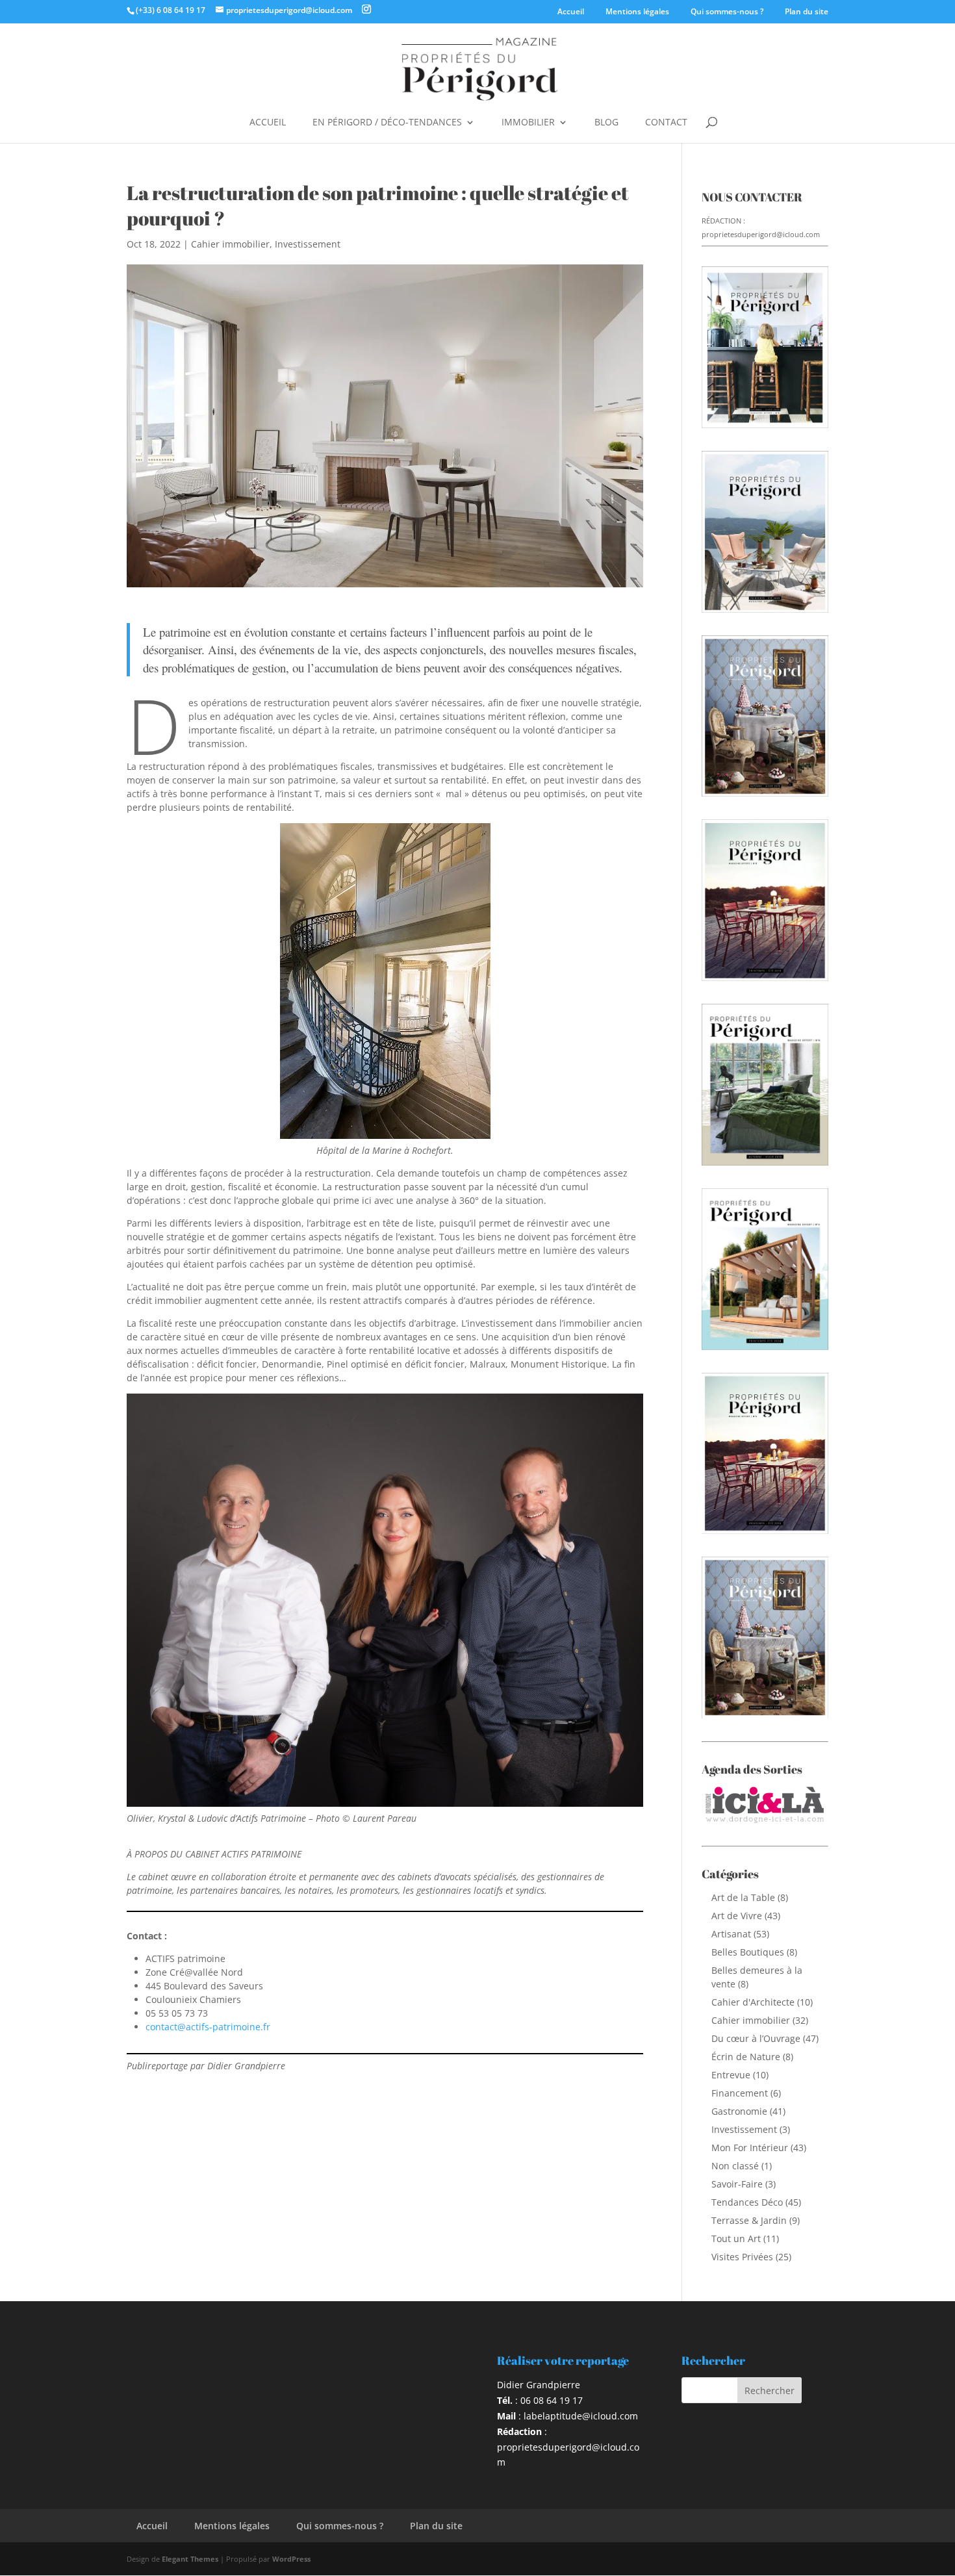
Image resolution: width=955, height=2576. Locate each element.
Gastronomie (739, 2111)
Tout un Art (736, 2238)
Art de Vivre (737, 1916)
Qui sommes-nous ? (727, 11)
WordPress (291, 2559)
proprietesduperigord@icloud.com (761, 234)
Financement (740, 2093)
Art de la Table (743, 1897)
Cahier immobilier (230, 244)
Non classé (735, 2166)
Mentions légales (637, 11)
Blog (606, 123)
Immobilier (528, 123)
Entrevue (731, 2075)
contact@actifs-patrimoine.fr (208, 2027)
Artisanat (731, 1934)
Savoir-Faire (737, 2184)
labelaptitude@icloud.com (581, 2416)
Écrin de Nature (746, 2057)
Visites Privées (742, 2257)
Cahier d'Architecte (753, 2002)
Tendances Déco (747, 2202)
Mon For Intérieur (750, 2148)
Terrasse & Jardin (749, 2220)
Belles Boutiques (748, 1952)
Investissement (308, 244)
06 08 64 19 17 (552, 2400)
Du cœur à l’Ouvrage (756, 2038)
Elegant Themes (190, 2559)
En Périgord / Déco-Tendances (387, 123)
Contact (666, 123)
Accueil (571, 11)
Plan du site (807, 11)
